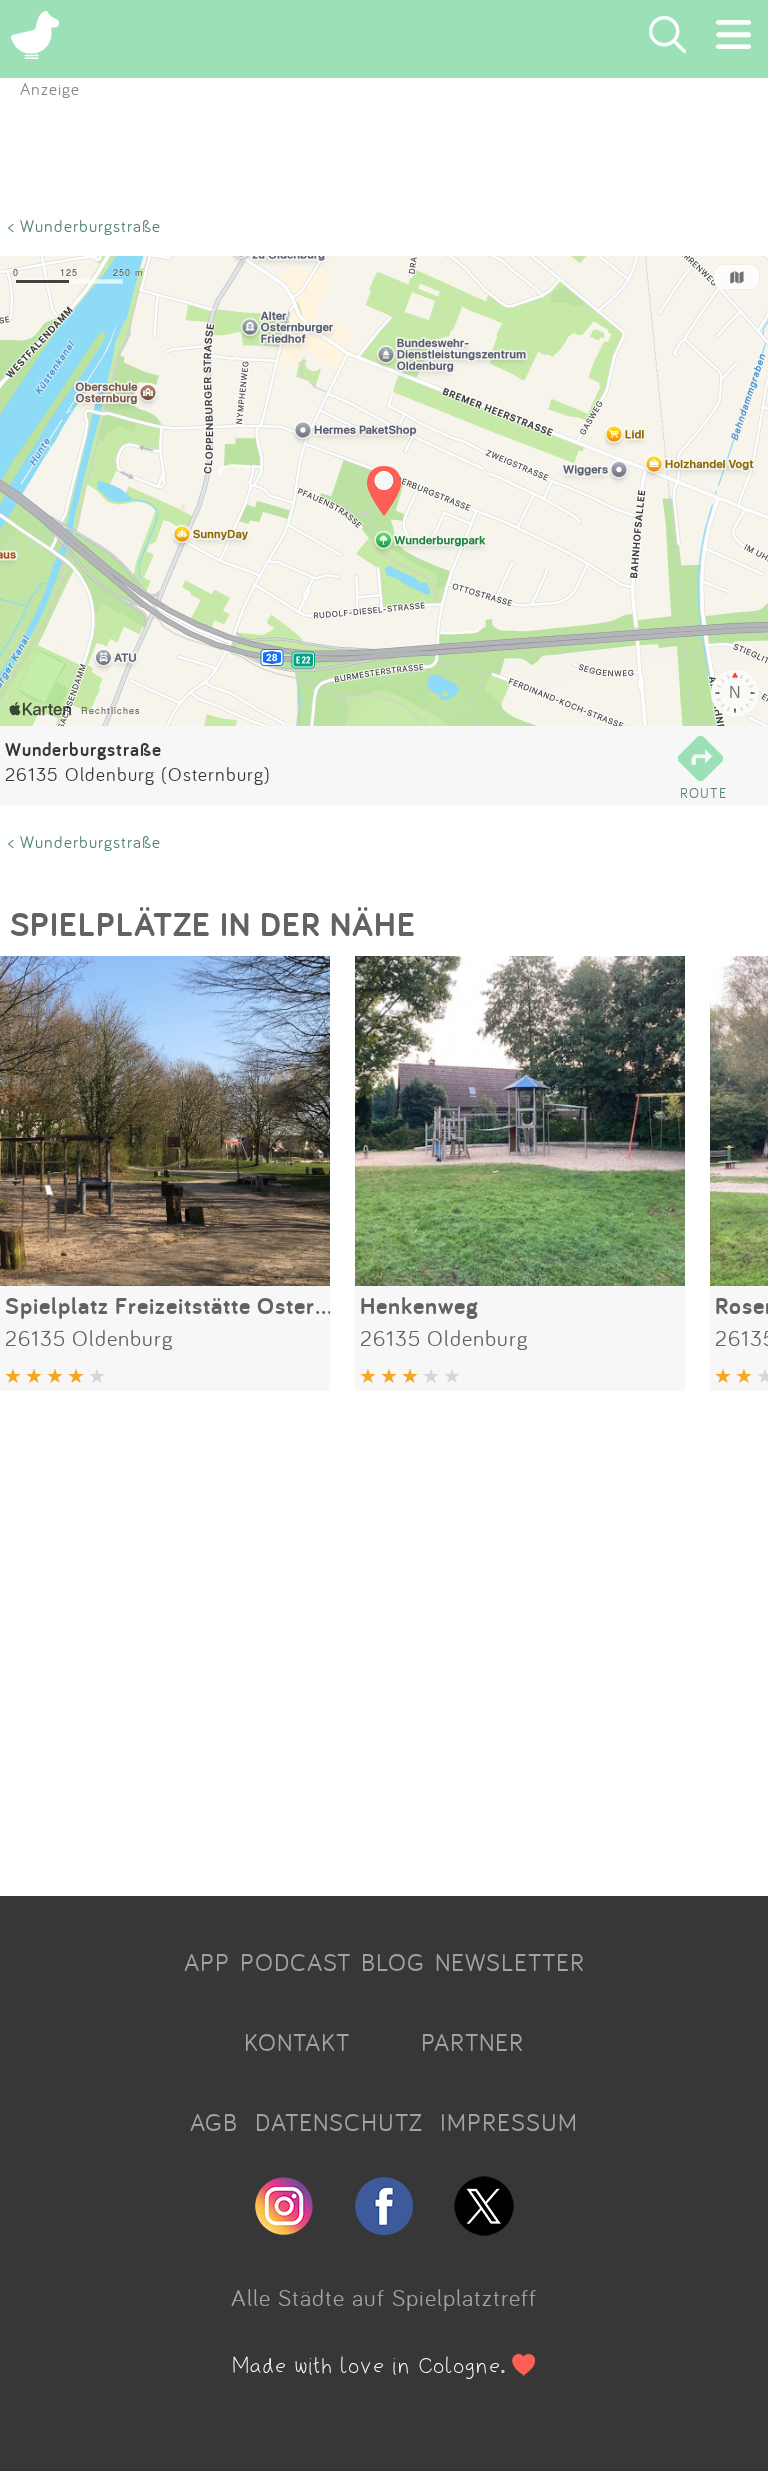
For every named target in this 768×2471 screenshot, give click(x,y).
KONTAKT (297, 2042)
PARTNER (472, 2042)
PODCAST (295, 1962)
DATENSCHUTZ (339, 2122)
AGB (214, 2122)
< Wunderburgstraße (84, 225)
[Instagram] (284, 2227)
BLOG (393, 1962)
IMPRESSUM (509, 2122)
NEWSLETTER (510, 1962)
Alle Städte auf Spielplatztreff (384, 2297)
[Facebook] (384, 2227)
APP (207, 1962)
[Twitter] (484, 2227)
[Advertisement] (384, 1636)
